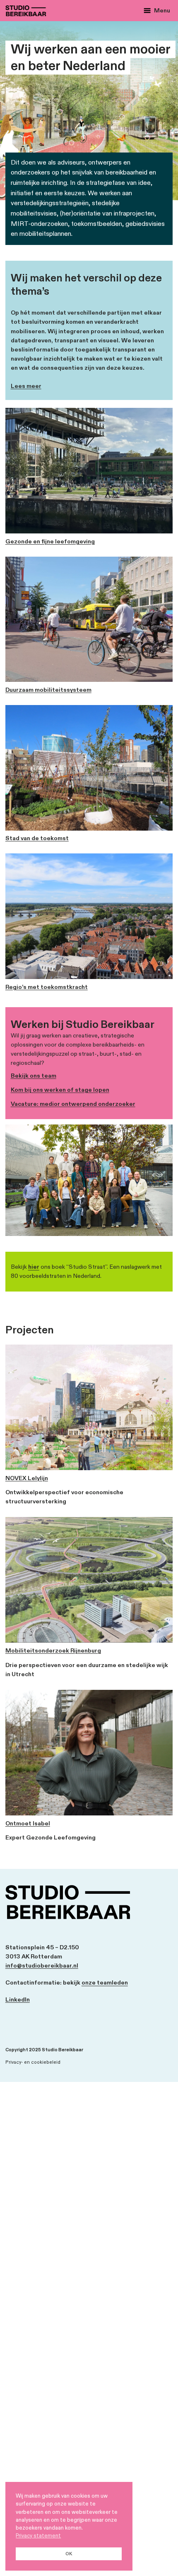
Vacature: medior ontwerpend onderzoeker (73, 1104)
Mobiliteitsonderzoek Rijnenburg (53, 1651)
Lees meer (26, 386)
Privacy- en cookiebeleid (33, 2062)
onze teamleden (105, 1983)
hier (34, 1267)
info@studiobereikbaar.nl (42, 1966)
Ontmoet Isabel (28, 1824)
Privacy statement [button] (38, 2536)
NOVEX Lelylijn (27, 1478)
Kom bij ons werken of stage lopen (60, 1090)
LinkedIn (18, 2000)
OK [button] (69, 2554)
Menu (162, 11)
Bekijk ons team (34, 1076)
